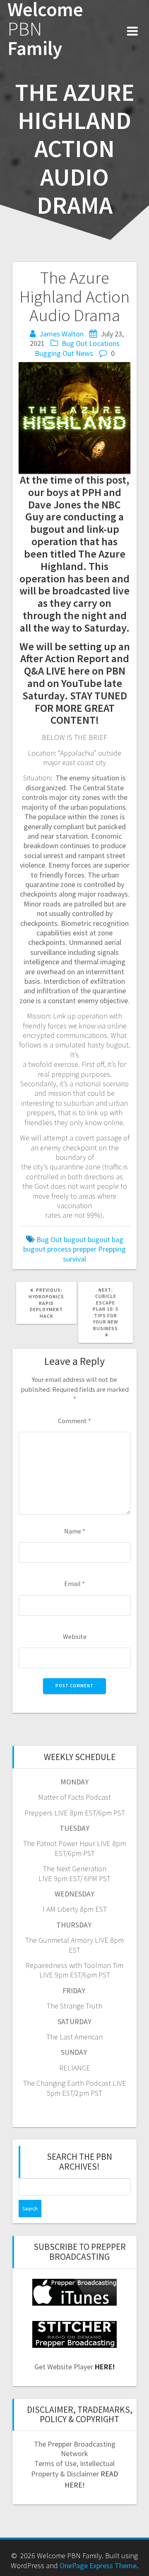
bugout (75, 1239)
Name (75, 1531)
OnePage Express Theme (98, 2565)
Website (75, 1636)
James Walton (61, 334)
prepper (85, 1249)
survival (74, 1259)
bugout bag (106, 1239)
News (84, 353)
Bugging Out (54, 353)
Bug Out (49, 1239)
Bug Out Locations (91, 343)
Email (74, 1584)
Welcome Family (45, 29)
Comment (74, 1421)
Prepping (112, 1249)
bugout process (47, 1249)
